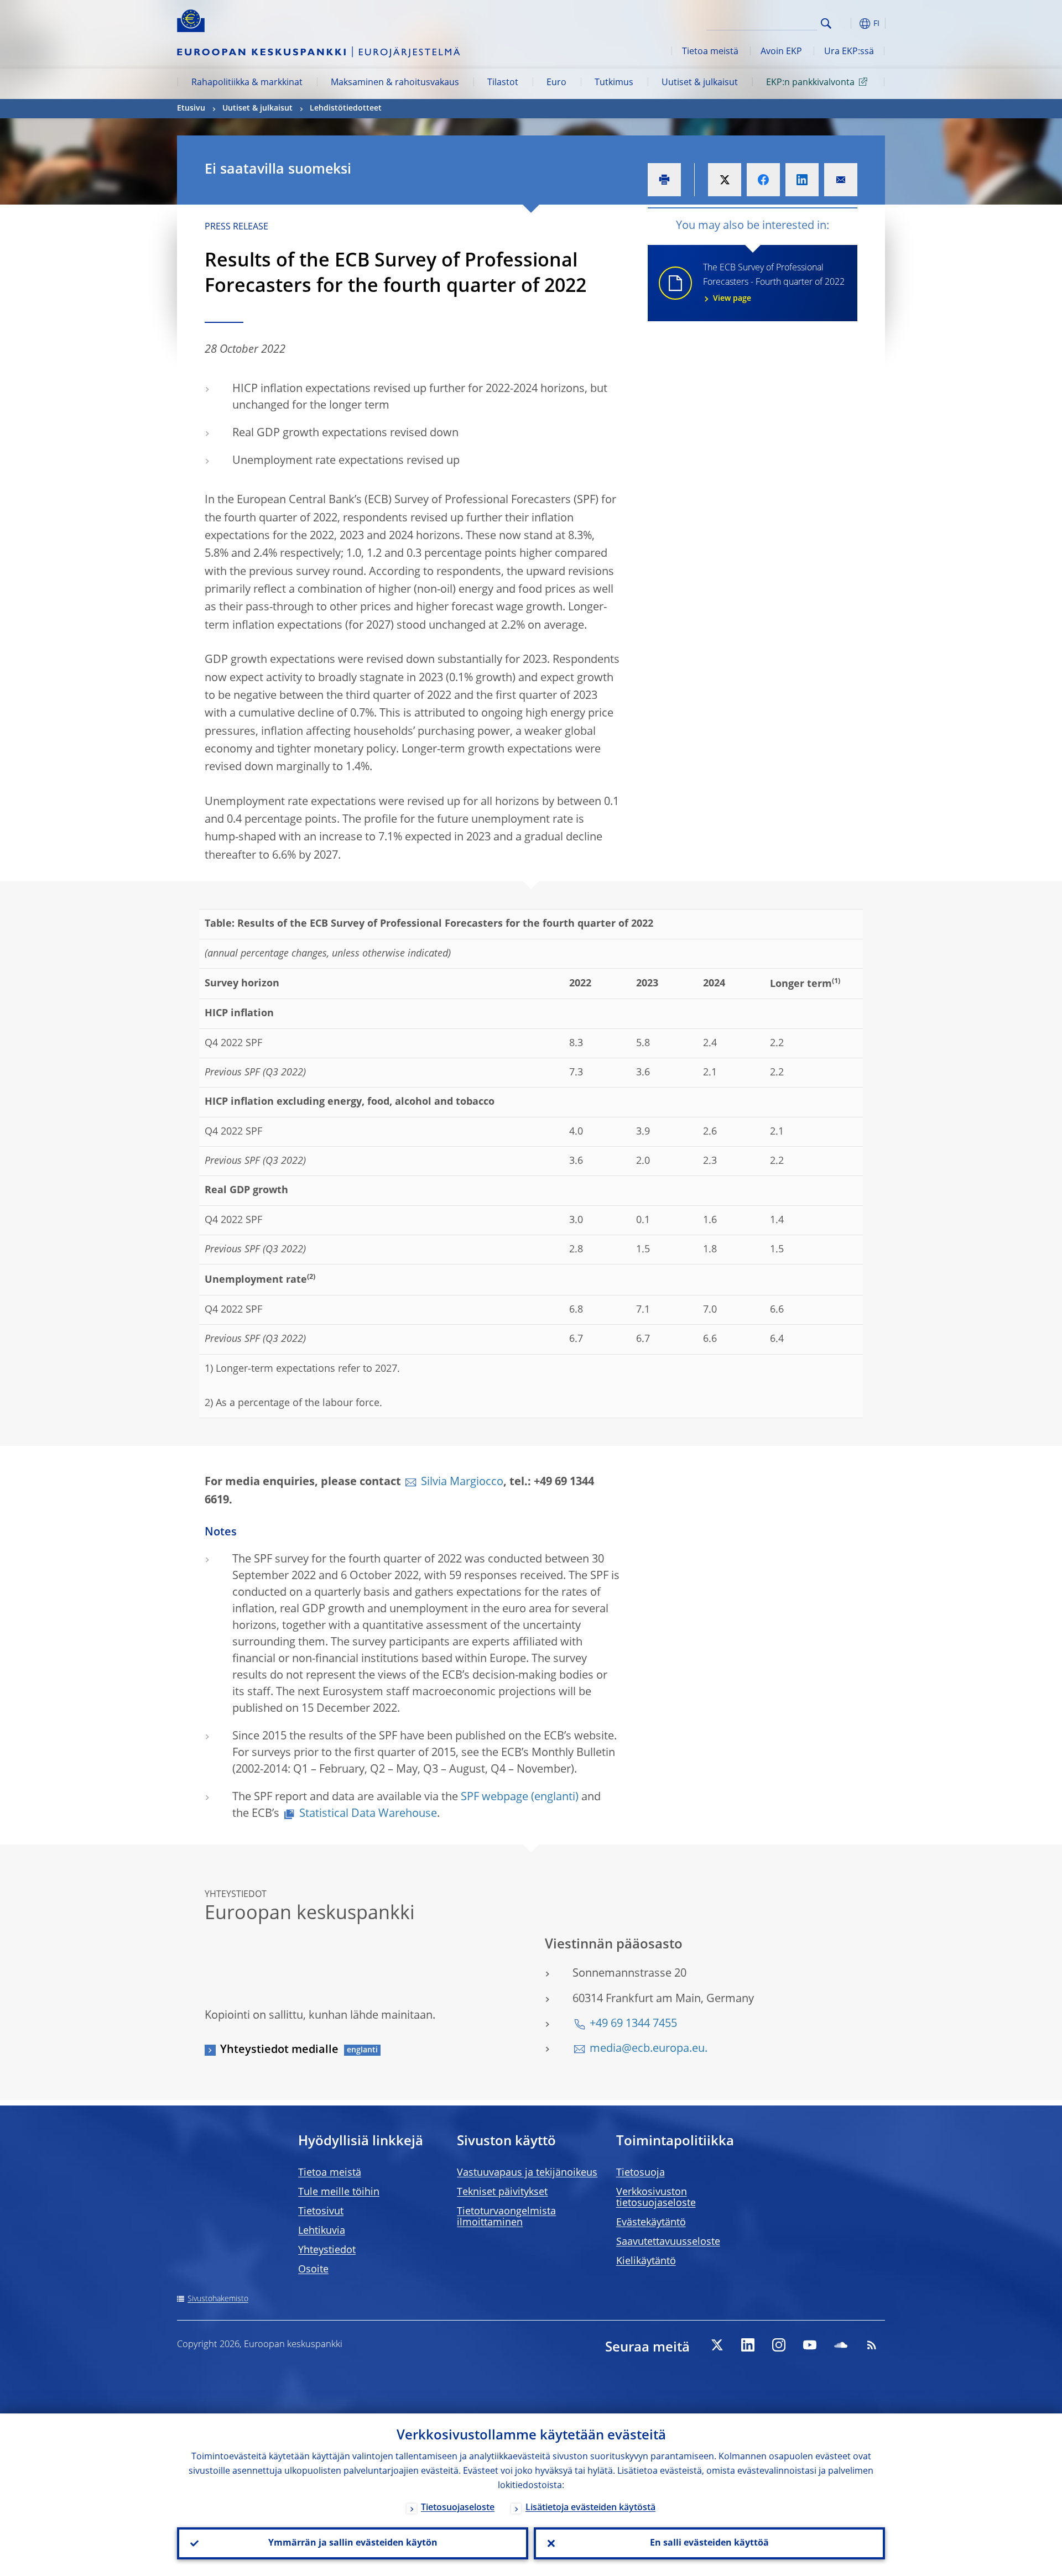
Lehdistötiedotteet (346, 108)
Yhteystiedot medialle (279, 2050)
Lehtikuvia (322, 2231)
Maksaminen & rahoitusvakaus (395, 83)
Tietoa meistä (710, 52)
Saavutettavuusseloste (668, 2242)
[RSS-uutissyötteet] (872, 2345)
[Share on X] (725, 180)
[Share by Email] (841, 180)
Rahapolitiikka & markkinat (247, 83)
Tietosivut (321, 2212)
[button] (846, 23)
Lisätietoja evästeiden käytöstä (590, 2508)
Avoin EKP (781, 52)
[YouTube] (810, 2345)
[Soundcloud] (841, 2345)
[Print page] (664, 180)
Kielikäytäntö (646, 2261)
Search (826, 23)
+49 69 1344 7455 (633, 2024)
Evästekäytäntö (651, 2223)
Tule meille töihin (339, 2192)
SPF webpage (494, 1798)
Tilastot (503, 83)
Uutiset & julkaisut (700, 83)
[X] (717, 2345)
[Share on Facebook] (763, 180)
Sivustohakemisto (218, 2299)
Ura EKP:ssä (849, 52)
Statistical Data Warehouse (368, 1814)
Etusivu (191, 108)
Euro (556, 83)
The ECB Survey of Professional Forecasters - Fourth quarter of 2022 (774, 283)
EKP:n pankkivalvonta (810, 83)
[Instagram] (779, 2345)
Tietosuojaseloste (458, 2508)
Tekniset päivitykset (502, 2192)
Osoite (313, 2270)
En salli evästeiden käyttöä (709, 2543)
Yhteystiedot (327, 2250)
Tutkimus (614, 83)
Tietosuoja (641, 2173)
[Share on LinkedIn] (802, 180)
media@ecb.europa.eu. (649, 2049)
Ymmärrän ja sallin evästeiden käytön (353, 2543)
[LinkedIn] (748, 2345)
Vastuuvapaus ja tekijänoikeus (527, 2173)
